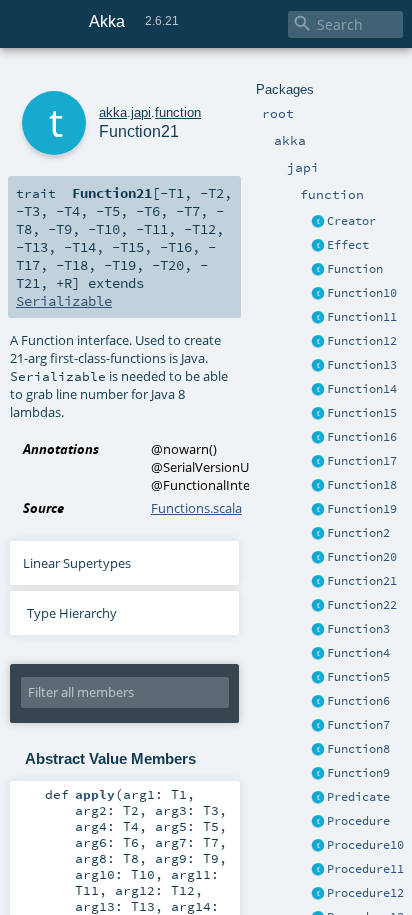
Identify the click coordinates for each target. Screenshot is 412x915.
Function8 (358, 749)
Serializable (64, 301)
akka (113, 112)
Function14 (362, 389)
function (178, 112)
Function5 (358, 677)
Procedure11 (365, 869)
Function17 (362, 461)
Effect (348, 245)
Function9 (358, 773)
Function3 (358, 629)
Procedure (358, 821)
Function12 (362, 341)
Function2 (358, 533)
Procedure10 (365, 845)
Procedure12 (365, 893)
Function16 (362, 437)
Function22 (362, 605)
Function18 (362, 485)
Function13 (362, 365)
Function (355, 269)
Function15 (362, 413)
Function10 (362, 293)
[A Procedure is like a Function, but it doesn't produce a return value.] (318, 822)
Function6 (358, 701)
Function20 (362, 557)
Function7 (358, 725)
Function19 (362, 509)
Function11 (362, 317)
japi (141, 112)
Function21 (362, 581)
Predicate (358, 797)
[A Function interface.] (318, 270)
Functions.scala (196, 508)
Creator (351, 221)
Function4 (358, 653)
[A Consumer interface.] (318, 846)
